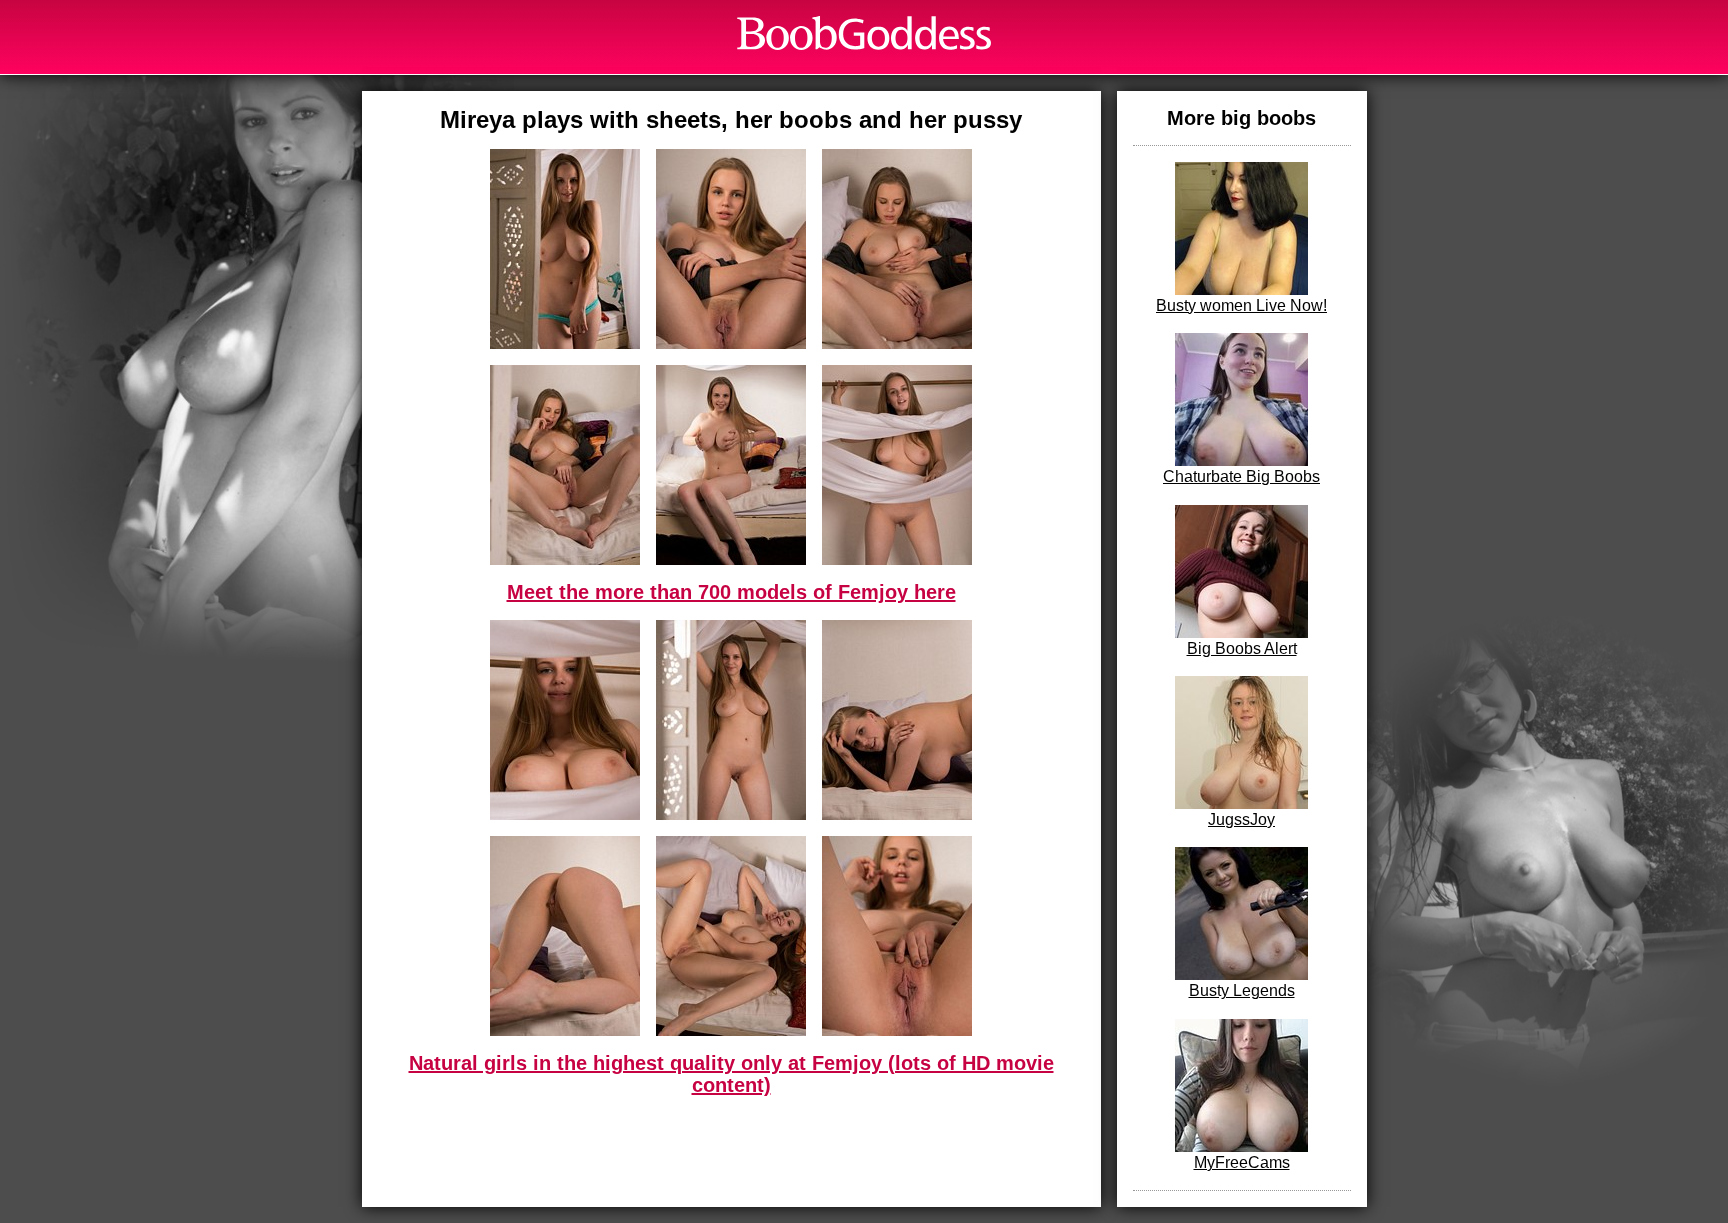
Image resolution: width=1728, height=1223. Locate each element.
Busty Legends (1242, 990)
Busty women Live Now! (1241, 305)
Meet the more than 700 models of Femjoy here (731, 592)
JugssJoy (1241, 819)
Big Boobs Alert (1242, 648)
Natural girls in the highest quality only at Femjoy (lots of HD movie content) (731, 1074)
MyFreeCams (1242, 1162)
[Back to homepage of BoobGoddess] (864, 33)
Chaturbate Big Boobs (1241, 476)
